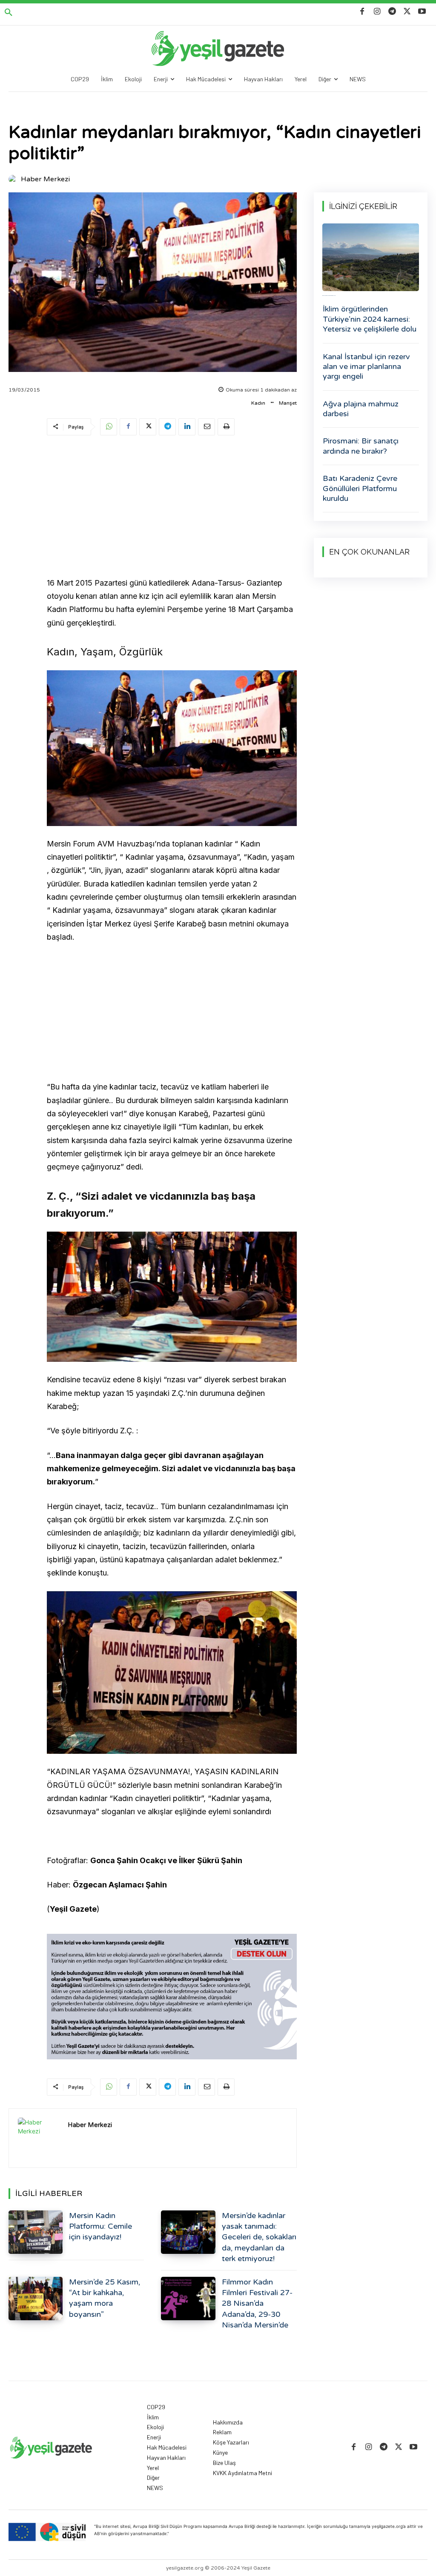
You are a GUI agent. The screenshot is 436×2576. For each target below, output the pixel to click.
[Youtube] (422, 12)
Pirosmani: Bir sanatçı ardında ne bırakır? (361, 446)
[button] (9, 13)
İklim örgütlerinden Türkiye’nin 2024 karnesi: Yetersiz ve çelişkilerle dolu (370, 319)
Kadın (258, 403)
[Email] (207, 427)
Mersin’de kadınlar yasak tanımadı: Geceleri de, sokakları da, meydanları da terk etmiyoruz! (259, 2237)
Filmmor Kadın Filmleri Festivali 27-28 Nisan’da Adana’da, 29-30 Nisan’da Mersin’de (257, 2303)
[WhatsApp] (109, 427)
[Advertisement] (172, 508)
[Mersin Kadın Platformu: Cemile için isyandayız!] (36, 2232)
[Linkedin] (187, 427)
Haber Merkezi (45, 179)
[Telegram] (392, 12)
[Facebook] (362, 12)
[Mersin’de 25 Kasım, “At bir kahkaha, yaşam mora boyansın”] (36, 2299)
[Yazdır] (226, 427)
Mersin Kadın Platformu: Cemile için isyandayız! (100, 2226)
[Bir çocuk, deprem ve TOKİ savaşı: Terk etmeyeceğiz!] (371, 257)
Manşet (288, 403)
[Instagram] (377, 12)
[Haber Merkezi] (14, 179)
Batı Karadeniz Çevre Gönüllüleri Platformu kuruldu (360, 488)
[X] (407, 12)
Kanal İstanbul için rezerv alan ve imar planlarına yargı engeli (366, 367)
